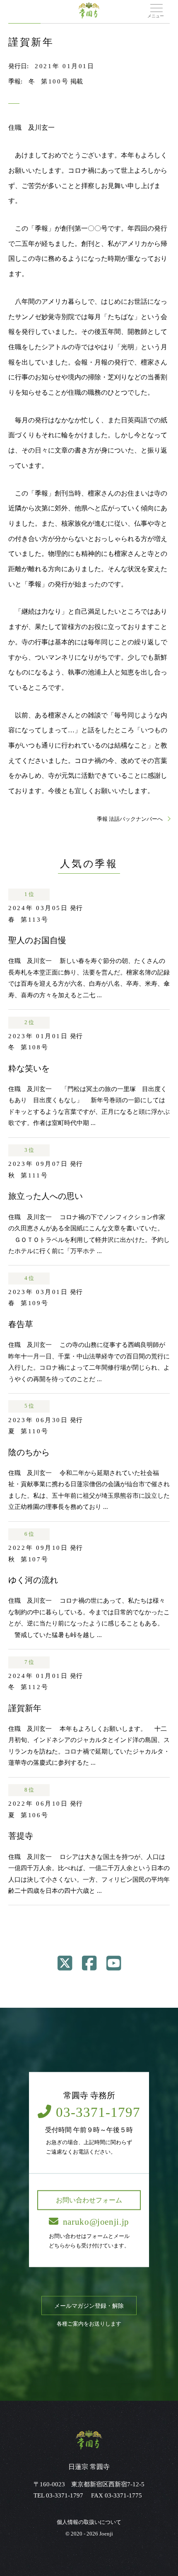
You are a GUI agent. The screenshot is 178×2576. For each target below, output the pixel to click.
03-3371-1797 (98, 2112)
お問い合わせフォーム (89, 2200)
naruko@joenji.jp (96, 2221)
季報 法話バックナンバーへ (130, 819)
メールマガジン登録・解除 (89, 2306)
